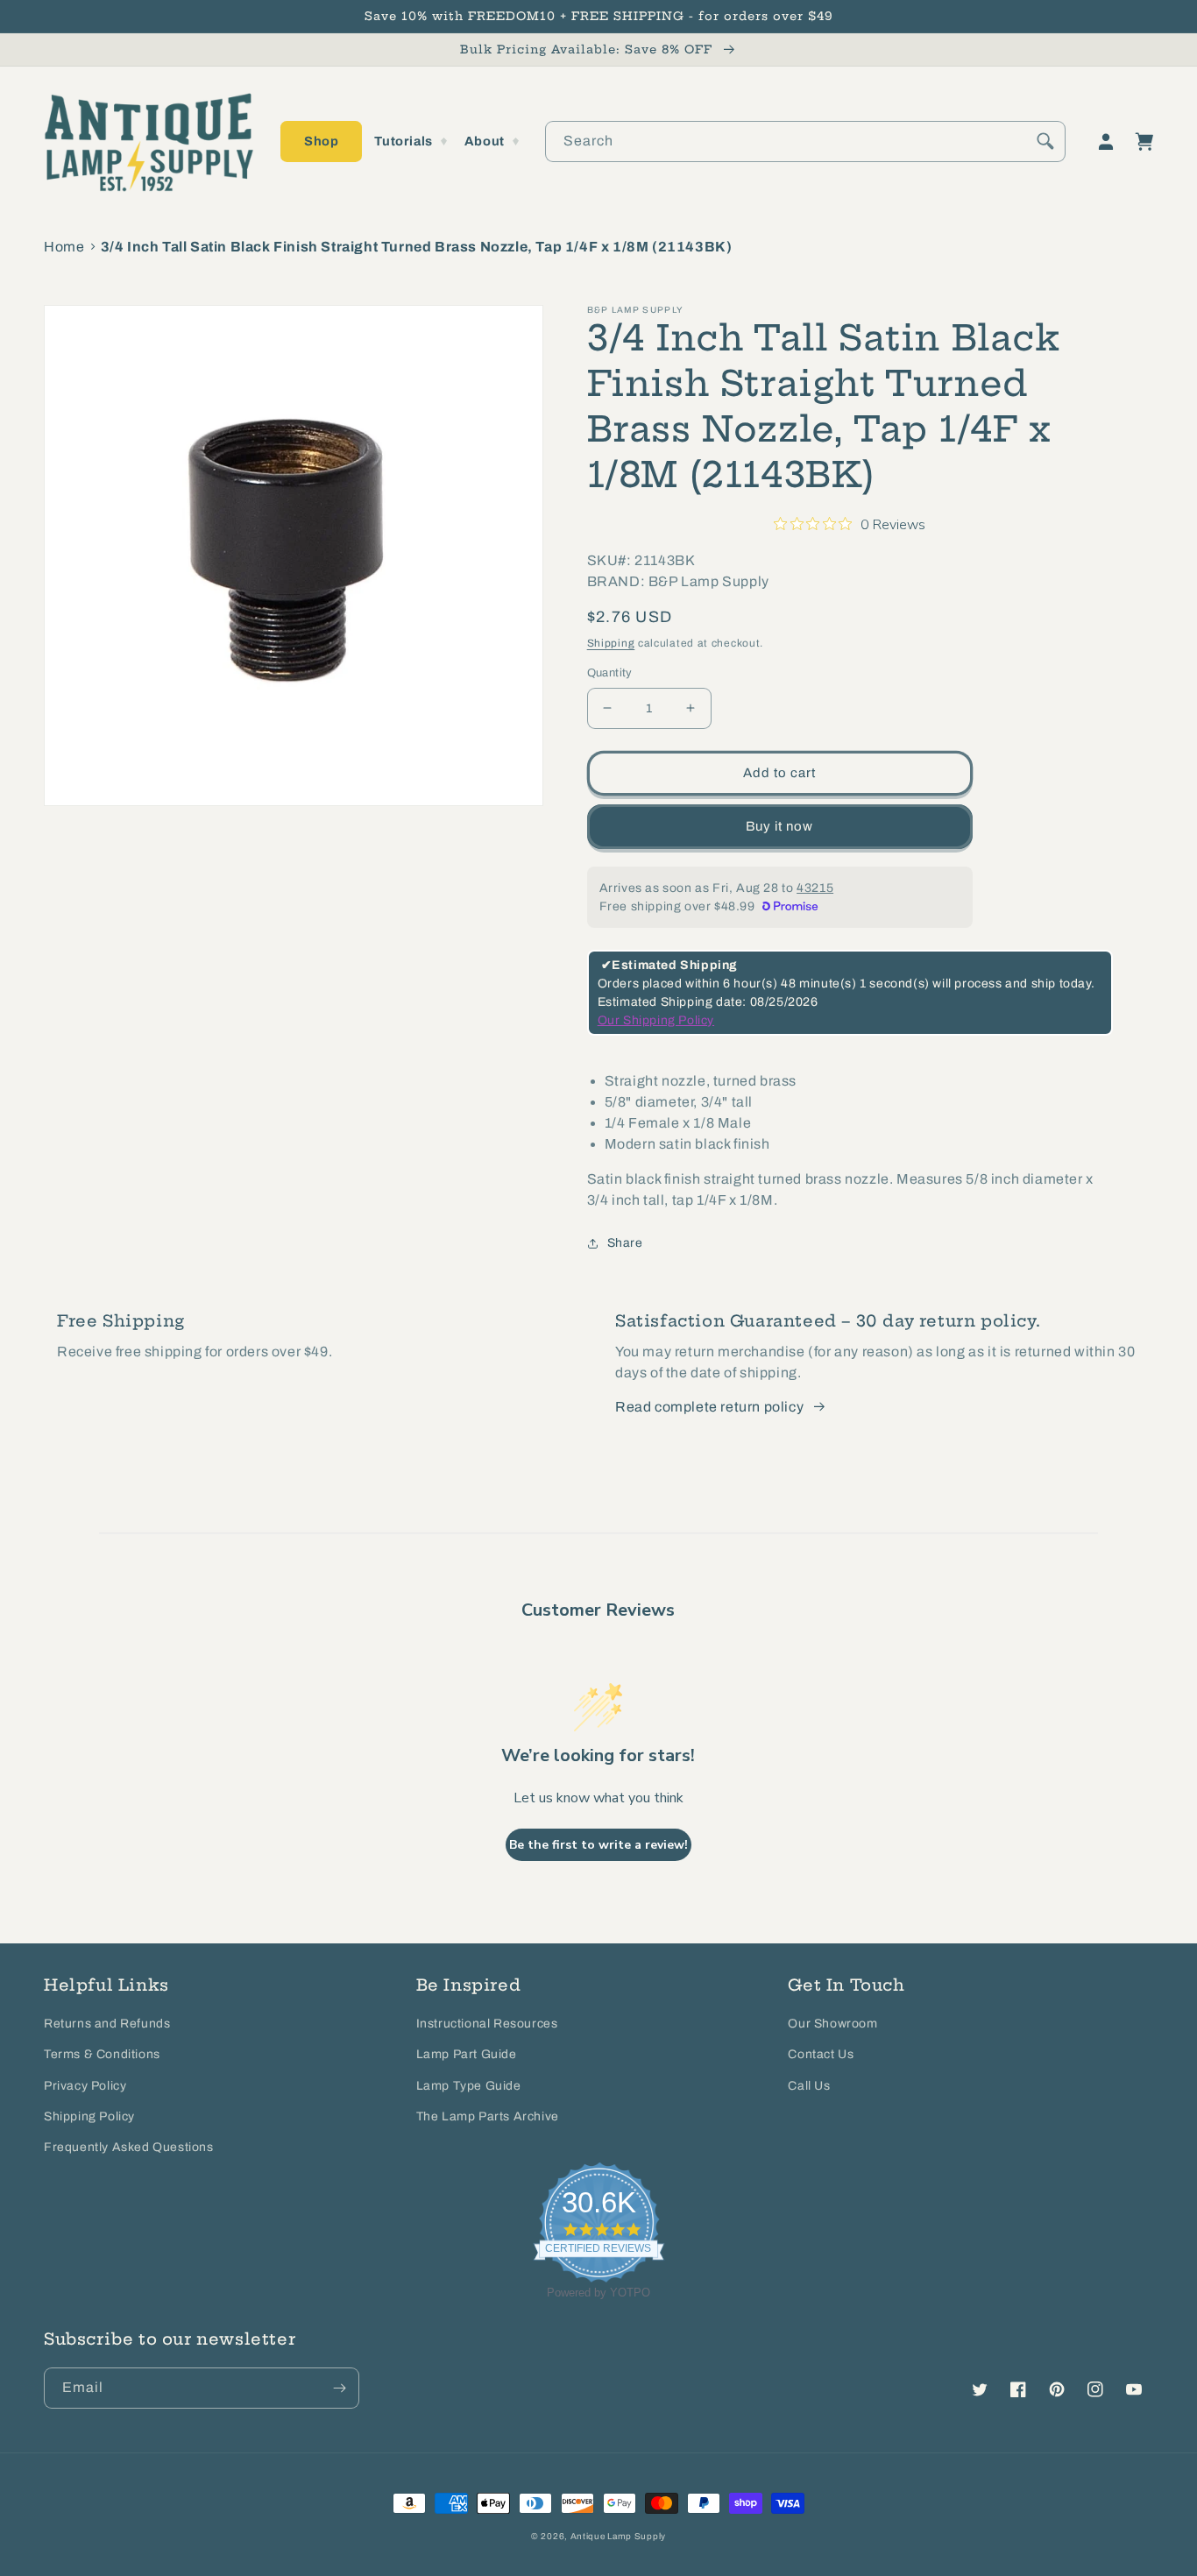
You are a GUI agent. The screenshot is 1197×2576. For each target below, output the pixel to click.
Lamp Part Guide (467, 2054)
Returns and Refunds (107, 2024)
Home (64, 247)
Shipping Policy (89, 2116)
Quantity (610, 673)
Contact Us (821, 2054)
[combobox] (805, 142)
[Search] (1045, 141)
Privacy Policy (85, 2086)
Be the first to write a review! (598, 1845)
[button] (321, 142)
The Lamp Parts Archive (488, 2116)
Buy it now (779, 826)
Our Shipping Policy (656, 1020)
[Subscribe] (339, 2388)
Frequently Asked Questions (129, 2147)
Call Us (809, 2086)
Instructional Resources (487, 2024)
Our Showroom (832, 2024)
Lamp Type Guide (469, 2086)
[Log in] (1106, 142)
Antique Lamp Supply (618, 2536)
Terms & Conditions (102, 2054)
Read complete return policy (709, 1407)
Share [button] (625, 1243)
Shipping (611, 643)
